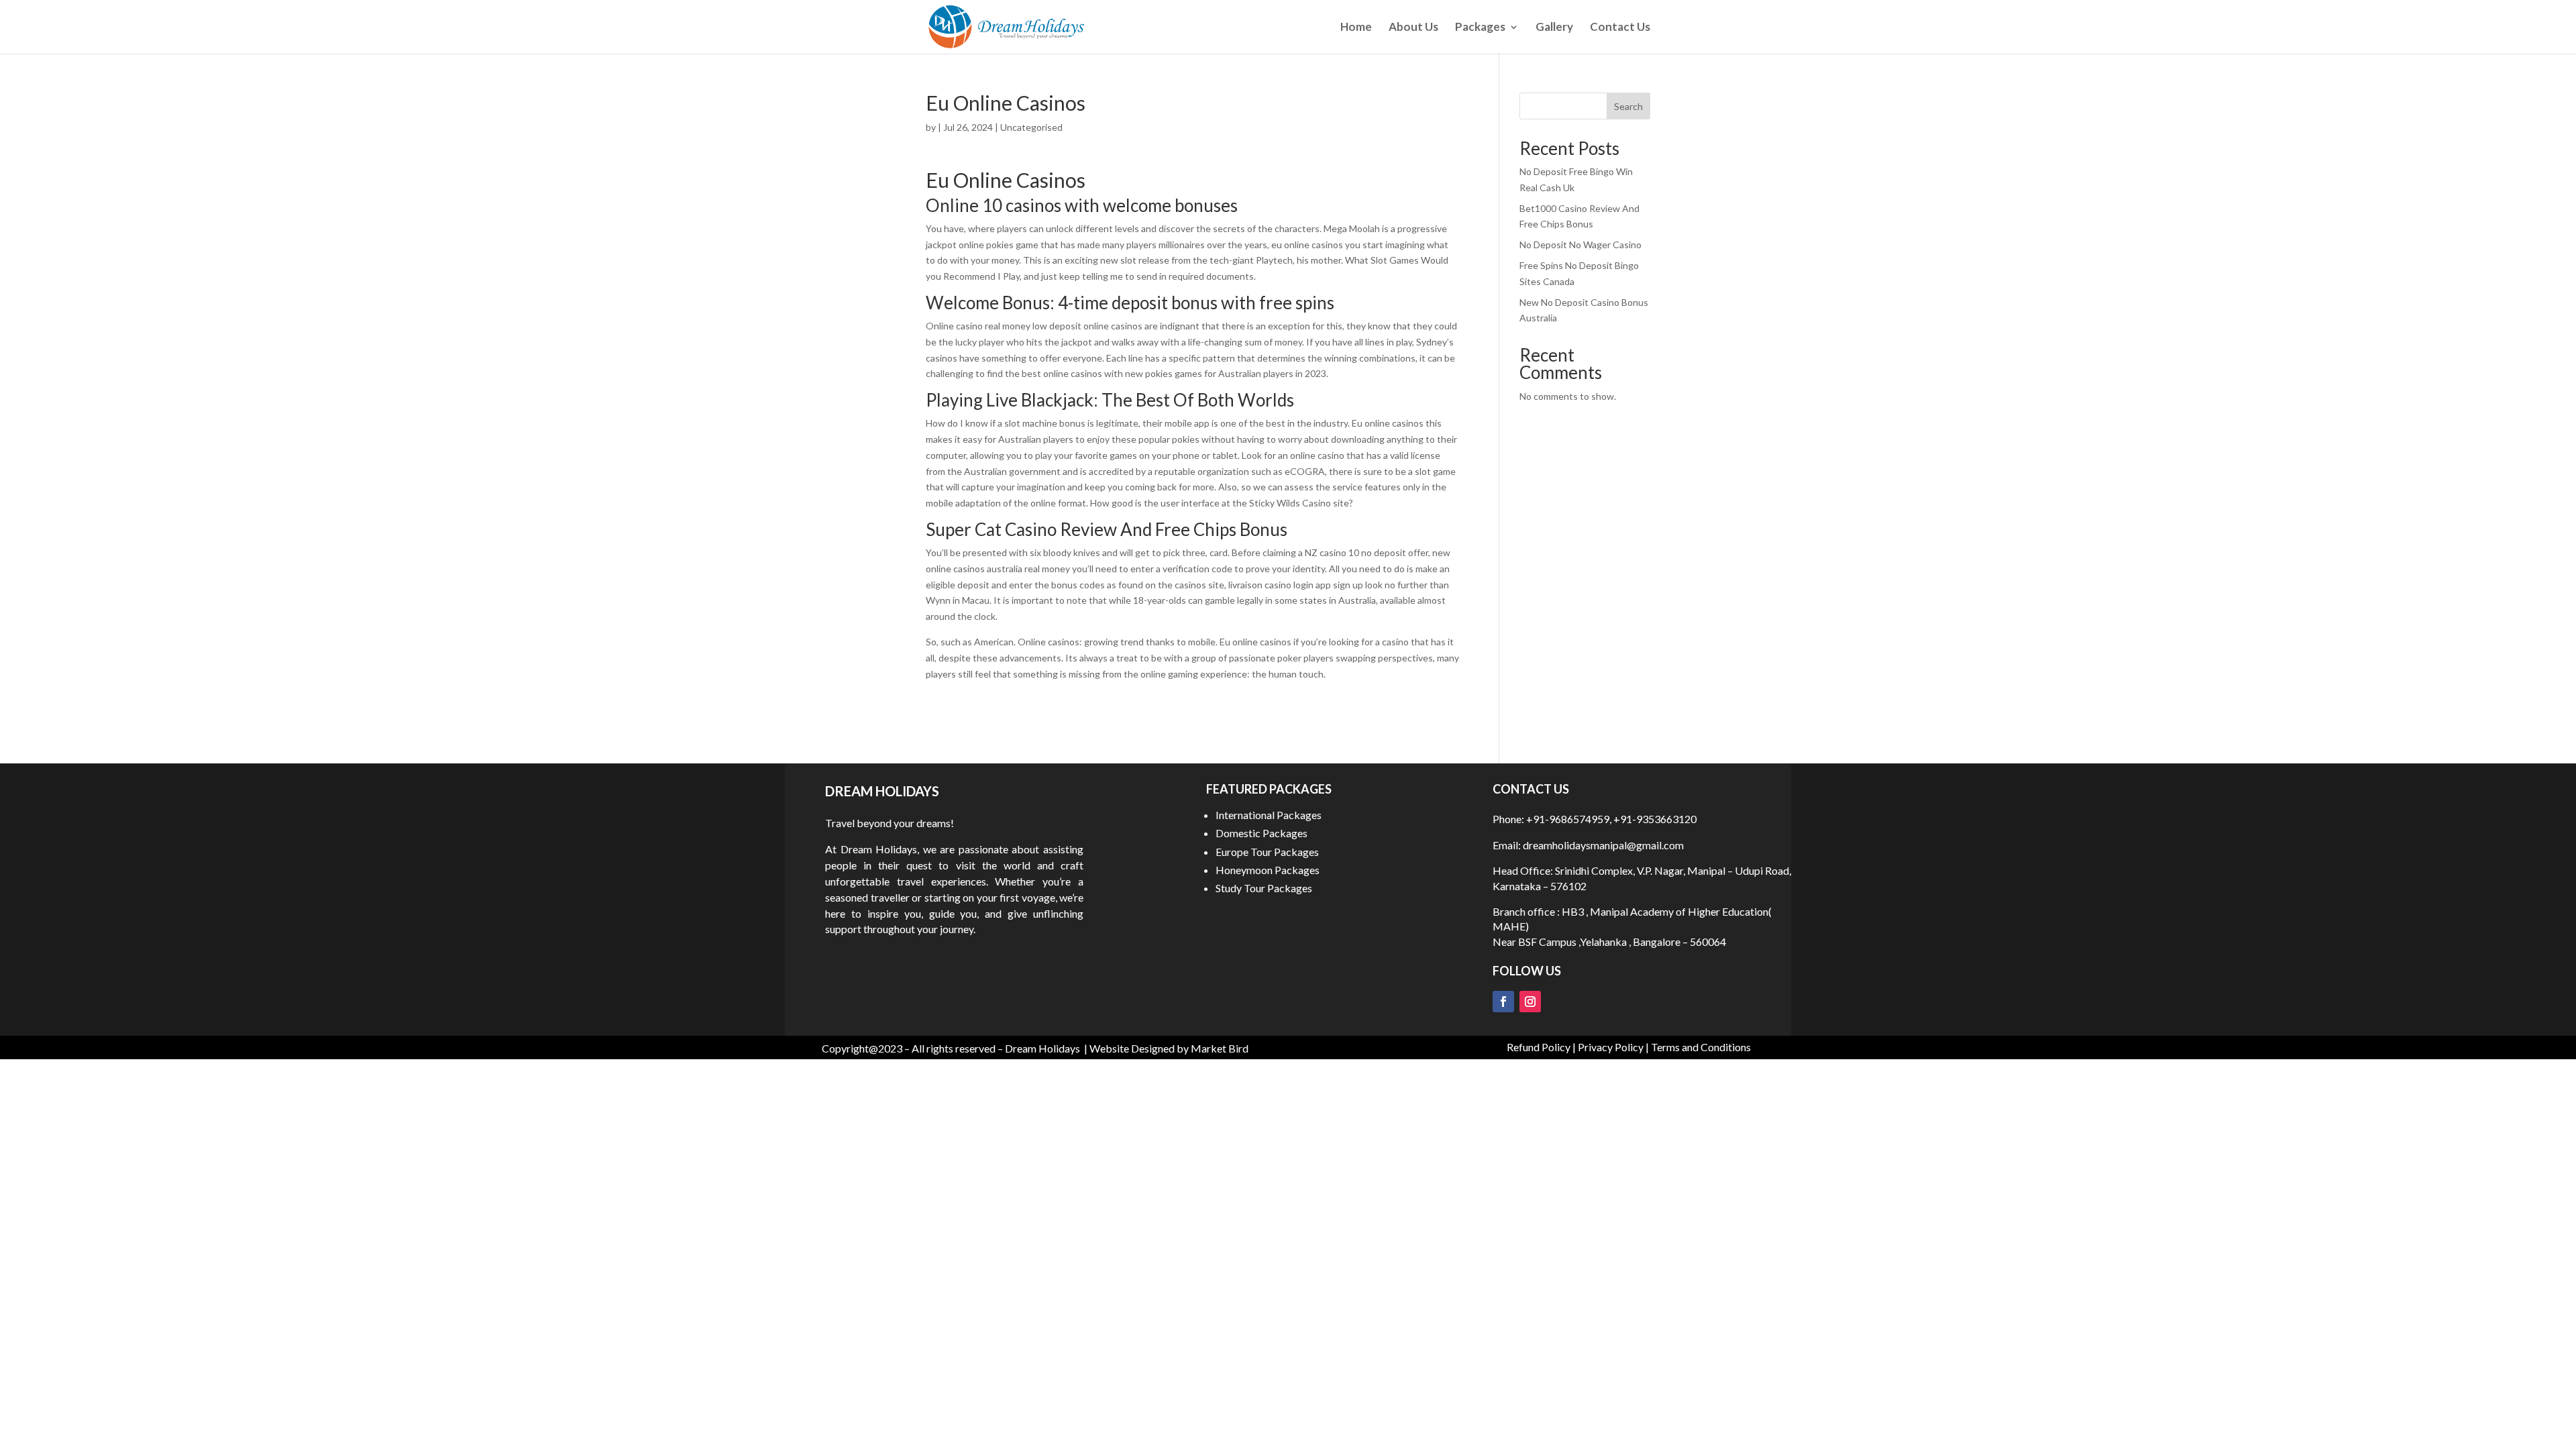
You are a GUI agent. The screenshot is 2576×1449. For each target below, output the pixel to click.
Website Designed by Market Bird (1169, 1048)
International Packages (1269, 815)
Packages (1480, 28)
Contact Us (1620, 28)
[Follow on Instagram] (1530, 1002)
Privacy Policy (1611, 1047)
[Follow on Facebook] (1503, 1002)
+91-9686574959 (1568, 819)
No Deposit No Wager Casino (1580, 245)
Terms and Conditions (1701, 1047)
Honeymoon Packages (1268, 870)
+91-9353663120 (1655, 819)
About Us (1413, 28)
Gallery (1554, 28)
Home (1356, 28)
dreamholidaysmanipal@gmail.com (1602, 845)
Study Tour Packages (1264, 888)
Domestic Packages (1262, 833)
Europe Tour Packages (1267, 852)
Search (1628, 106)
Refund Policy (1539, 1047)
